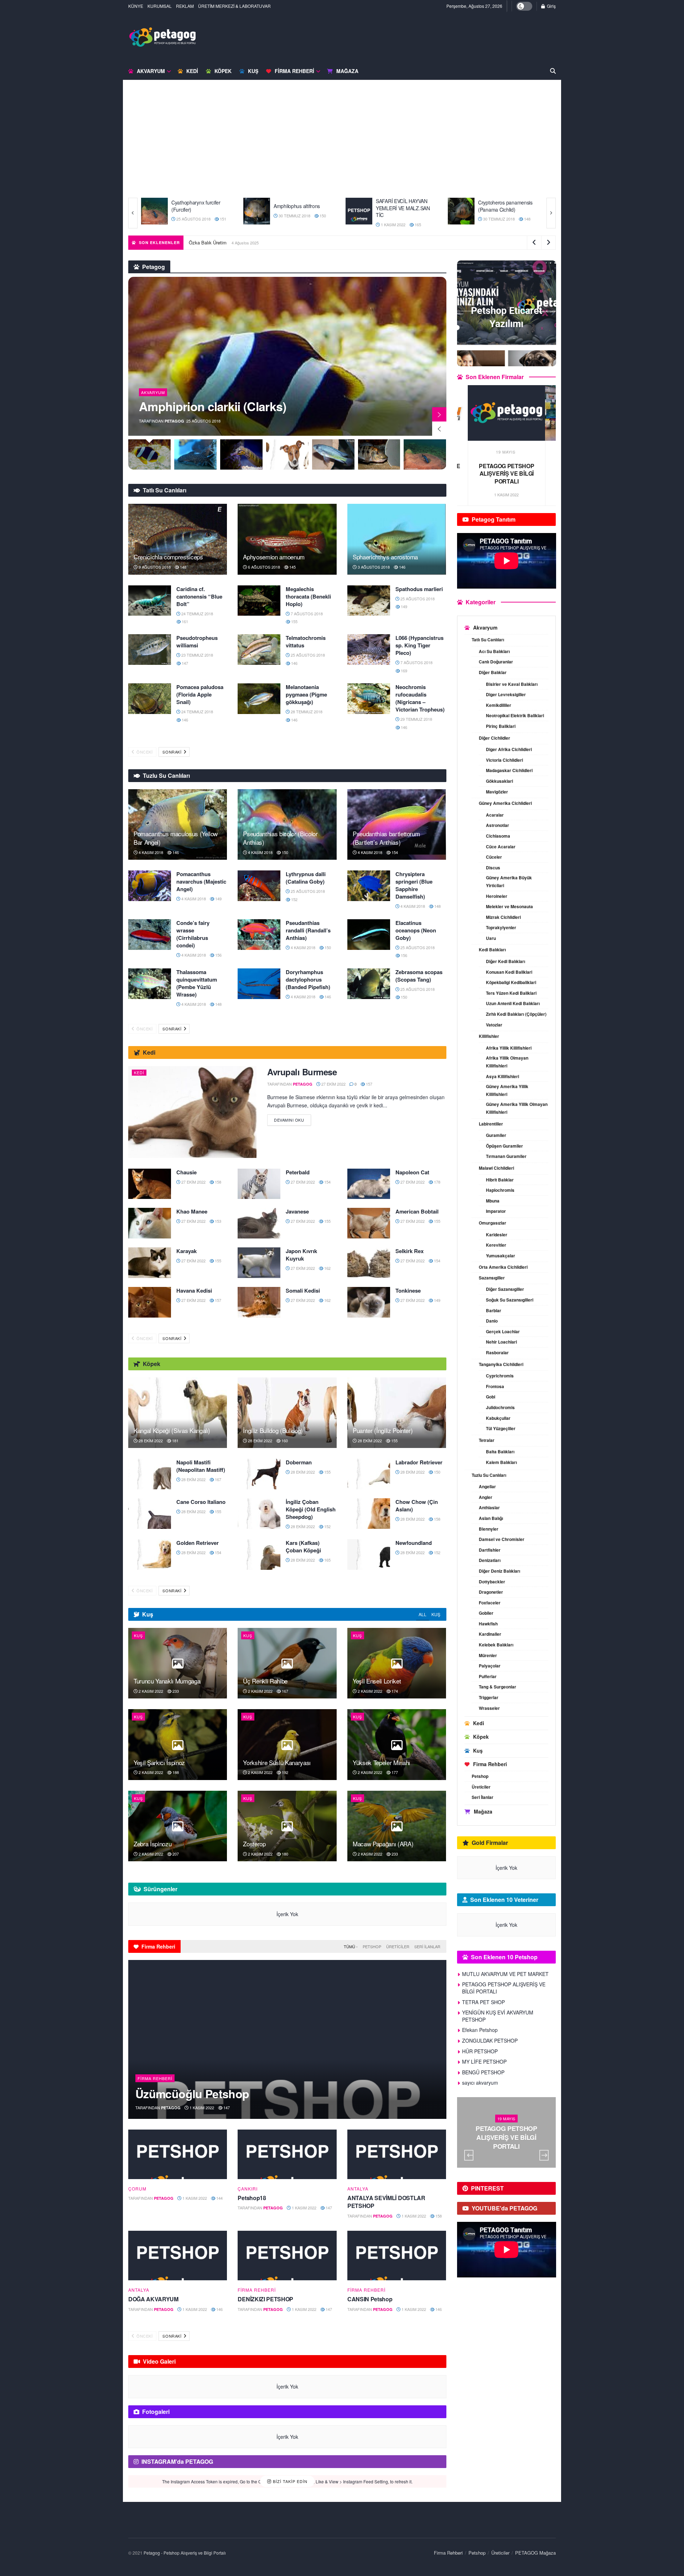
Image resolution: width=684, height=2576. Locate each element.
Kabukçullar (498, 1418)
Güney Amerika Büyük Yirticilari (509, 881)
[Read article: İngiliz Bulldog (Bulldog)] (287, 1413)
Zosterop (254, 1844)
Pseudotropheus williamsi (197, 642)
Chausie (186, 1172)
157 (369, 1084)
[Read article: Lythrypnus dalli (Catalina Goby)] (259, 886)
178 (437, 1182)
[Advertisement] (342, 144)
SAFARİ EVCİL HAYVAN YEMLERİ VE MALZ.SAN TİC (301, 208)
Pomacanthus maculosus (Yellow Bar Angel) (176, 838)
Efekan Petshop (480, 2030)
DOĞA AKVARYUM (153, 2299)
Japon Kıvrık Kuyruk (301, 1255)
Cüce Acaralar (501, 847)
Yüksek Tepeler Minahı (381, 1762)
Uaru (491, 938)
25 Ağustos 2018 (417, 599)
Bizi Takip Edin (289, 2481)
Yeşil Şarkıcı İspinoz (159, 1762)
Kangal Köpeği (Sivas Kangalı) (172, 1430)
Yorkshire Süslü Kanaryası (277, 1762)
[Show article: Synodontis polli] (149, 454)
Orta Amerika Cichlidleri (503, 1267)
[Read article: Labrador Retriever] (369, 1474)
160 (284, 1440)
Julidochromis (500, 1407)
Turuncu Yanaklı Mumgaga (167, 1681)
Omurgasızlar (493, 1223)
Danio (492, 1321)
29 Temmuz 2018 (416, 719)
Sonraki (172, 752)
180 (284, 1854)
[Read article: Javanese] (259, 1223)
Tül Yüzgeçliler (501, 1428)
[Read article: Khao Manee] (150, 1223)
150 (220, 216)
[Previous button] (133, 213)
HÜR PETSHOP (480, 2051)
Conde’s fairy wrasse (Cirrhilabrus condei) (193, 934)
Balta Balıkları (500, 1452)
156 (218, 955)
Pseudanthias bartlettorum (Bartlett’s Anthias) (386, 838)
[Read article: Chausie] (150, 1184)
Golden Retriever (198, 1543)
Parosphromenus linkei (503, 206)
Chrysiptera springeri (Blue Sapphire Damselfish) (414, 885)
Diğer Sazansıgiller (505, 1289)
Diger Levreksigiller (506, 694)
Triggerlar (489, 1697)
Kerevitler (496, 1245)
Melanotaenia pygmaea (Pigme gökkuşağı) (306, 694)
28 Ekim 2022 (150, 1440)
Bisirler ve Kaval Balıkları (512, 684)
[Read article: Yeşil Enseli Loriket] (397, 1663)
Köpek (223, 71)
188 (175, 1772)
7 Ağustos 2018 (306, 614)
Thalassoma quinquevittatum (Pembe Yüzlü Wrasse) (197, 983)
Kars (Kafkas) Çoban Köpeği (303, 1546)
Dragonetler (491, 1592)
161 (184, 621)
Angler (486, 1497)
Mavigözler (497, 792)
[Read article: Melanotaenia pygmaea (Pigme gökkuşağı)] (259, 699)
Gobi (491, 1397)
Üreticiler (398, 1946)
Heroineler (497, 896)
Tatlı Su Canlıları (488, 640)
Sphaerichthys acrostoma (385, 557)
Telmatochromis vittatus (306, 642)
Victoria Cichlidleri (504, 760)
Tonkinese (408, 1290)
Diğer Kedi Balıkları (506, 961)
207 (175, 1854)
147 (184, 663)
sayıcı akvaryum (480, 2083)
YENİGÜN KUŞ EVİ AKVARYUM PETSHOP (507, 470)
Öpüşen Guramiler (504, 1146)
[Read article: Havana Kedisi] (150, 1302)
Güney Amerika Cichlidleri (505, 803)
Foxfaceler (490, 1603)
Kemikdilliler (499, 705)
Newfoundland (414, 1543)
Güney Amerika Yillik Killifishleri (507, 1090)
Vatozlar (494, 1025)
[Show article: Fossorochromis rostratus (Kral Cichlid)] (333, 454)
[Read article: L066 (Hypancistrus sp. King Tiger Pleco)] (369, 650)
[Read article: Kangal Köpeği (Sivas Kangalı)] (178, 1413)
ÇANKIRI (248, 2189)
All (423, 1614)
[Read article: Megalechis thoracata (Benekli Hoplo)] (259, 601)
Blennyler (489, 1529)
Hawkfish (488, 1624)
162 (327, 1268)
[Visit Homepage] (162, 37)
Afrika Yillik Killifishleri (509, 1048)
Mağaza (347, 71)
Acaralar (495, 815)
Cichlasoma (498, 836)
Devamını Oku (292, 1119)
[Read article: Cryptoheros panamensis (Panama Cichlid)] (359, 211)
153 (217, 1221)
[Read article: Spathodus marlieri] (369, 601)
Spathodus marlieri (419, 589)
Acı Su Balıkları (494, 651)
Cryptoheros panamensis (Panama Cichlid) (403, 206)
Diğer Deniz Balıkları (499, 1571)
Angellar (487, 1486)
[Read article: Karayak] (150, 1263)
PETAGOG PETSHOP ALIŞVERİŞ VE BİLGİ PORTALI (504, 1988)
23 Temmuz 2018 (197, 655)
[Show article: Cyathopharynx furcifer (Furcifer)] (379, 454)
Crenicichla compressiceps (168, 557)
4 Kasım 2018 (150, 852)
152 (294, 899)
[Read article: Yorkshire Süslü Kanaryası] (287, 1744)
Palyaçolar (490, 1666)
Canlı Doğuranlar (496, 662)
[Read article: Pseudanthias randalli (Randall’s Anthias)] (259, 935)
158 (217, 1182)
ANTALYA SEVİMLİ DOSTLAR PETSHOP (386, 2202)
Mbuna (493, 1201)
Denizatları (490, 1560)
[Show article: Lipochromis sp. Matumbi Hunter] (287, 454)
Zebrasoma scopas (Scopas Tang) (419, 976)
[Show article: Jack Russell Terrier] (241, 454)
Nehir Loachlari (501, 1342)
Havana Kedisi (194, 1290)
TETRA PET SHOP (483, 2002)
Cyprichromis (500, 1376)
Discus (493, 868)
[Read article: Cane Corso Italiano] (150, 1514)
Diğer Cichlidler (494, 738)
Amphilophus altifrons (195, 206)
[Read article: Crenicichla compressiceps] (178, 539)
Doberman (299, 1462)
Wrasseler (489, 1708)
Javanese (297, 1211)
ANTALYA (358, 2189)
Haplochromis (500, 1190)
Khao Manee (192, 1211)
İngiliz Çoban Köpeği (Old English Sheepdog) (311, 1509)
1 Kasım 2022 (290, 224)
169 (403, 671)
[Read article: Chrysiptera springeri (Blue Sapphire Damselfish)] (369, 886)
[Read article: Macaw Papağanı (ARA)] (397, 1826)
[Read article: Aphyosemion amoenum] (287, 539)
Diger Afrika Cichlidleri (509, 749)
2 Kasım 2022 (150, 1691)
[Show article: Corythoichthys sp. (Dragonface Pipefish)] (195, 454)
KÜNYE (136, 6)
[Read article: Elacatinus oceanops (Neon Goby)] (369, 935)
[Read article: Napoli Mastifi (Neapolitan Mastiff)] (150, 1474)
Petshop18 (252, 2198)
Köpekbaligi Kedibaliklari (511, 982)
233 (175, 1691)
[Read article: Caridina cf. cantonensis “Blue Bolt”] (150, 601)
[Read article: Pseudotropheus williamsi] (150, 650)
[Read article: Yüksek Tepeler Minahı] (397, 1744)
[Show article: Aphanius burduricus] (425, 454)
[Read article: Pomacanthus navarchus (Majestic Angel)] (150, 886)
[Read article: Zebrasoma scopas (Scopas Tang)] (369, 984)
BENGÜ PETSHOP (483, 2072)
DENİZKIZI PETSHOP (265, 2299)
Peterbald (298, 1172)
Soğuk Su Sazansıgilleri (510, 1300)
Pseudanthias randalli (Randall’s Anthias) (308, 930)
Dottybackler (492, 1582)
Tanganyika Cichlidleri (501, 1364)
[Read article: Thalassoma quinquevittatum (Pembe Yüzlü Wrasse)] (150, 984)
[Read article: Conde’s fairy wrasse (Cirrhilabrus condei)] (150, 935)
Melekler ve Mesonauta (509, 906)
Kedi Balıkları (492, 950)
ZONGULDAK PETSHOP (490, 2040)
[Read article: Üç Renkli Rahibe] (287, 1663)
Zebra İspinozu (152, 1844)
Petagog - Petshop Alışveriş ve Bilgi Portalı (185, 2553)
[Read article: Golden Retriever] (150, 1555)
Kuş (253, 71)
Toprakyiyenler (501, 927)
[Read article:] (178, 2154)
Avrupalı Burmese (302, 1072)
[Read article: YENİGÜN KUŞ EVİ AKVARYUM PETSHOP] (507, 413)
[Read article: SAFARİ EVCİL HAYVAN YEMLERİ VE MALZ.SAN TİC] (257, 211)
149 (403, 606)
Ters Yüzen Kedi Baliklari (511, 993)
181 (175, 1440)
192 (284, 1772)
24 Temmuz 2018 (197, 614)
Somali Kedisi (303, 1290)
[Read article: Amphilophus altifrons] (154, 211)
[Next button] (551, 213)
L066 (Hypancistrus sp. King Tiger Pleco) (419, 645)
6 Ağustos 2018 (263, 567)
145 (527, 216)
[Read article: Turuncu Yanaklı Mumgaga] (178, 1663)
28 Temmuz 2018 (306, 712)
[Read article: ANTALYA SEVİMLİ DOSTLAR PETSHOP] (397, 2154)
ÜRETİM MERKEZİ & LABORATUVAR (234, 6)
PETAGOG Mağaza (535, 2553)
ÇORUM (137, 2189)
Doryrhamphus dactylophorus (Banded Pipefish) (308, 979)
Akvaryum (151, 71)
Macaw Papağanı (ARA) (383, 1844)
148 (424, 219)
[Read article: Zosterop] (287, 1826)
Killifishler (489, 1036)
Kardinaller (490, 1634)
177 (394, 1772)
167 (217, 1479)
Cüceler (494, 857)
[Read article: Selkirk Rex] (369, 1263)
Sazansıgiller (492, 1278)
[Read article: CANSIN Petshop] (397, 2256)
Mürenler (488, 1655)
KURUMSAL (160, 6)
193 (525, 2156)
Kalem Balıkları (501, 1462)
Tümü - (351, 1946)
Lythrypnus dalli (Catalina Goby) (306, 878)
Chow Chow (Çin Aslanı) (417, 1506)
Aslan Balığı (491, 1518)
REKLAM (185, 6)
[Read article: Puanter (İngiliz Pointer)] (397, 1413)
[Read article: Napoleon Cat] (369, 1184)
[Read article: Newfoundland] (369, 1555)
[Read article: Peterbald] (259, 1184)
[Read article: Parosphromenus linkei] (461, 211)
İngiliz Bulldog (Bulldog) (273, 1430)
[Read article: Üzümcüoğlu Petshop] (287, 2039)
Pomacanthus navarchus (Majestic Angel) (201, 881)
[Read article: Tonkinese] (369, 1302)
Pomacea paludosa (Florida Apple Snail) (200, 694)
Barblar (494, 1310)
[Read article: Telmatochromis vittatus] (259, 650)
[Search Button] (553, 71)
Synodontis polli (184, 406)
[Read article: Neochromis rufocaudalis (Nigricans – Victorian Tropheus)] (369, 699)
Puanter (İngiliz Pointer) (383, 1430)
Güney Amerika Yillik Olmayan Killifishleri (517, 1108)
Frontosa (495, 1386)
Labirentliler (491, 1124)
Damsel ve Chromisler (502, 1539)
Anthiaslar (489, 1507)
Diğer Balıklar (493, 672)
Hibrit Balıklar (500, 1180)
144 (219, 2198)
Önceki (144, 752)
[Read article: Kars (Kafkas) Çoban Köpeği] (259, 1555)
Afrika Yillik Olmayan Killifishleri (507, 1062)
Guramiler (496, 1135)
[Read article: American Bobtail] (369, 1223)
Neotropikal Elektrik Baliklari (515, 715)
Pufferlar (488, 1676)
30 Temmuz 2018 (192, 216)
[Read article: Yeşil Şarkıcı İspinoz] (178, 1744)
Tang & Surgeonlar (498, 1687)
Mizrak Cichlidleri (503, 917)
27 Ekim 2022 (333, 1084)
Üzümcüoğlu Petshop (192, 2094)
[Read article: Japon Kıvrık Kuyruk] (259, 1263)
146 (402, 567)
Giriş (551, 6)
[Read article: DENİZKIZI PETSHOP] (287, 2256)
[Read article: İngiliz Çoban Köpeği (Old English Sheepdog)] (259, 1514)
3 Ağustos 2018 (499, 216)
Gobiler (486, 1613)
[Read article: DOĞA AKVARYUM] (178, 2256)
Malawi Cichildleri (496, 1168)
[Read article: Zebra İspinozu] (178, 1826)
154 (394, 852)
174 (394, 1691)
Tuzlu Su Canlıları (489, 1475)
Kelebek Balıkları (496, 1645)
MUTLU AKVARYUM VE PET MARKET (505, 1974)
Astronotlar (498, 825)
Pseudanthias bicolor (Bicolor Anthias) (280, 838)
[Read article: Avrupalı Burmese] (192, 1112)
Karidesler (497, 1235)
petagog (174, 421)
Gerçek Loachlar (503, 1331)
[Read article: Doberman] (259, 1474)
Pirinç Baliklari (501, 726)
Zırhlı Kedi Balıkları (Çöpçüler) (516, 1014)
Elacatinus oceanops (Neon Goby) (416, 930)
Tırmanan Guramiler (506, 1156)
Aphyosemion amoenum (274, 557)
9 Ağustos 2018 (154, 567)
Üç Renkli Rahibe (207, 242)
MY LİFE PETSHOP (484, 2062)
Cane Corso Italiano (201, 1502)
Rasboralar (497, 1352)
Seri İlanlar (427, 1946)
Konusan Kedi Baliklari (509, 972)
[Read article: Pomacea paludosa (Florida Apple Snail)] (150, 699)
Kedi (192, 71)
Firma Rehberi (294, 71)
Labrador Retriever (419, 1462)
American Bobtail (417, 1211)
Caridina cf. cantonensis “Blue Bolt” (199, 596)
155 (294, 621)
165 (315, 224)
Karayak (186, 1251)
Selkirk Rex (410, 1251)
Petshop (372, 1946)
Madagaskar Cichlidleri (509, 770)
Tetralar (487, 1440)
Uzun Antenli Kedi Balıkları (513, 1003)
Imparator (496, 1211)
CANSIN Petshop (370, 2299)
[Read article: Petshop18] (287, 2154)
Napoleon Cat (412, 1172)
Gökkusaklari (499, 781)
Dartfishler (490, 1550)
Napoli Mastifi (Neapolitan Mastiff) (201, 1466)
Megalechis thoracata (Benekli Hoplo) (308, 596)
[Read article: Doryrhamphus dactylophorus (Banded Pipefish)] (259, 984)
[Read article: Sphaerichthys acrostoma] (397, 539)
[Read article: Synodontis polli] (287, 356)
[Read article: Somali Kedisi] (259, 1302)
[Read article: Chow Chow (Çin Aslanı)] (369, 1514)
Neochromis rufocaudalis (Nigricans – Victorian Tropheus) (420, 698)
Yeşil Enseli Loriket (377, 1681)
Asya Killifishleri (502, 1076)
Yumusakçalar (501, 1256)
